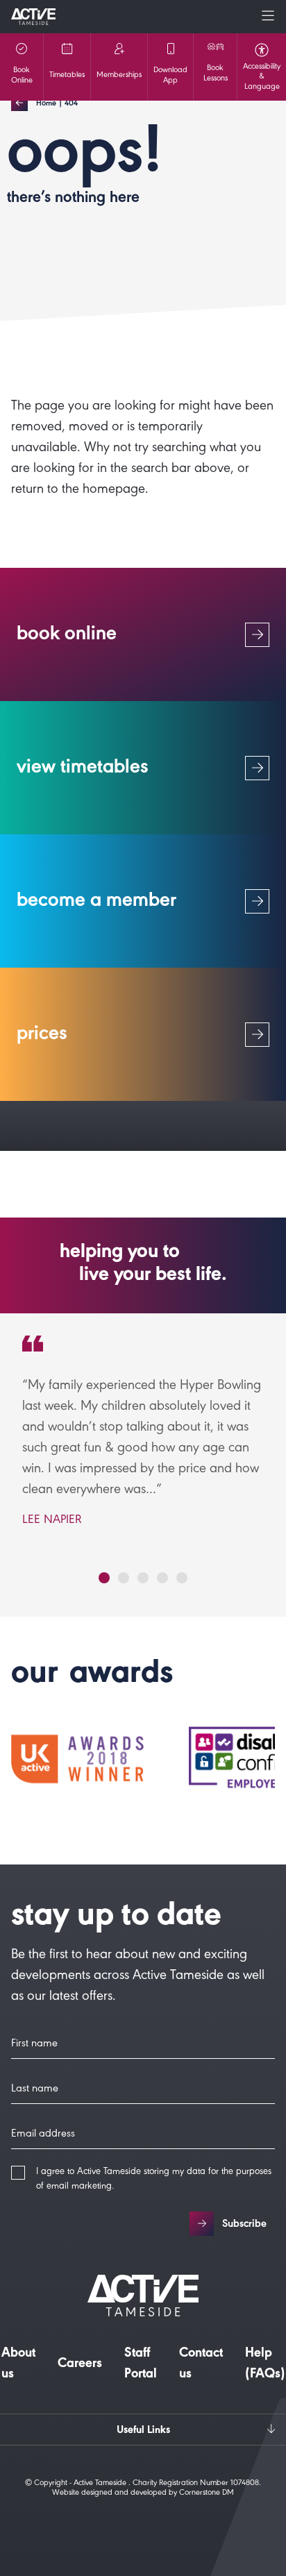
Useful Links (143, 2431)
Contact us (201, 2365)
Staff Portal (141, 2365)
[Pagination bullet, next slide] (104, 1578)
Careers (80, 2365)
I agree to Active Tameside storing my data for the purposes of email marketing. (154, 2180)
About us (18, 2365)
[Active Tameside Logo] (33, 17)
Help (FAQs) (265, 2365)
